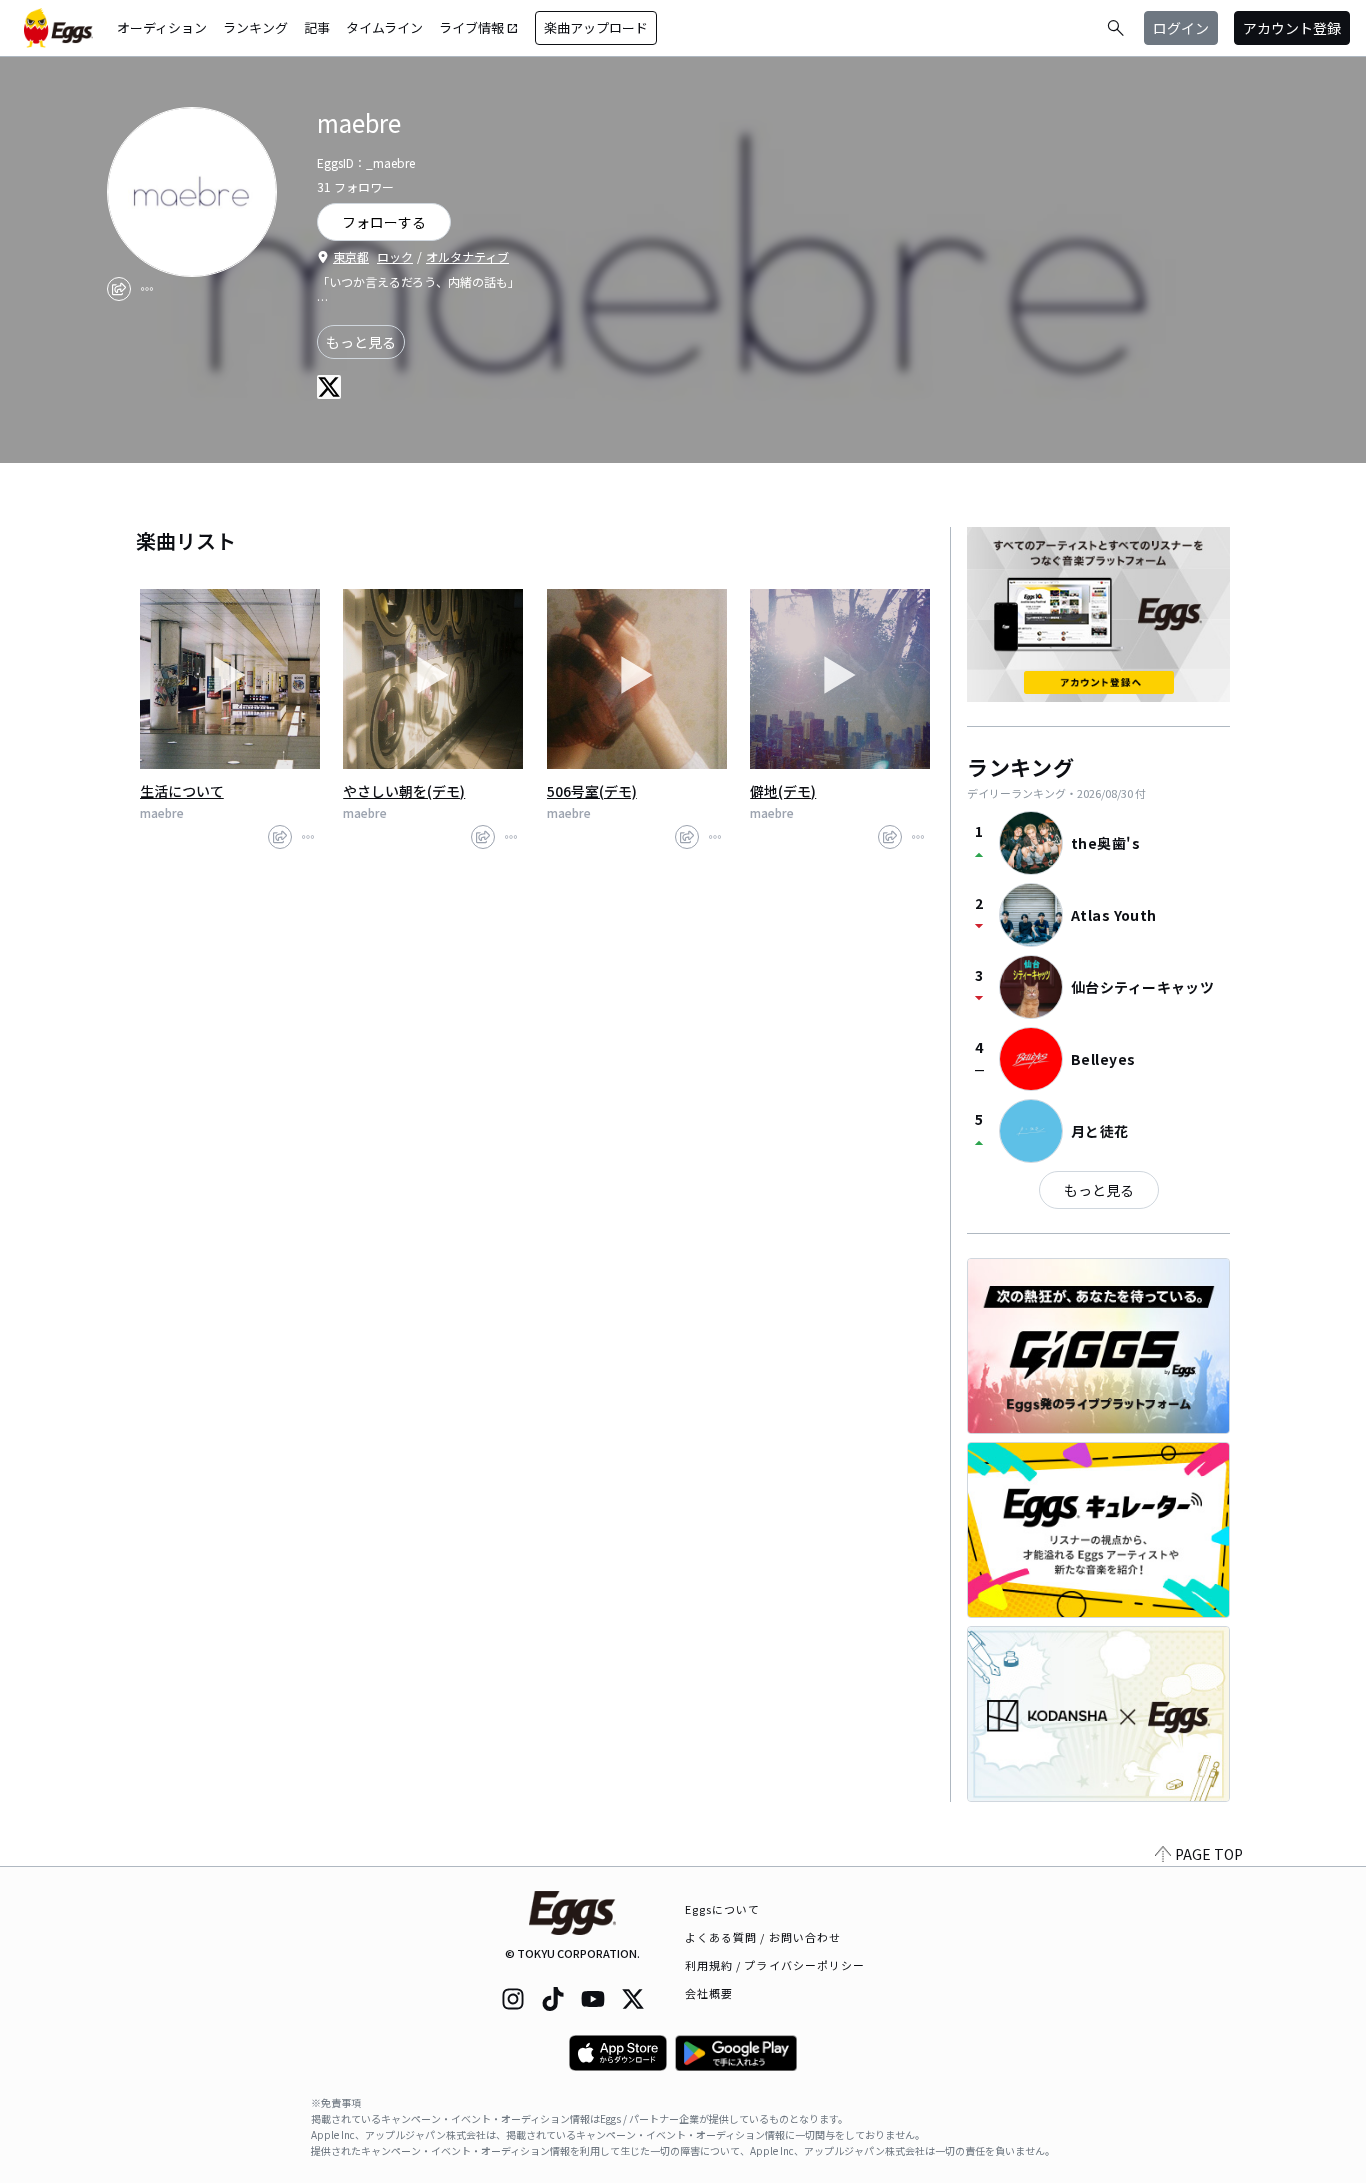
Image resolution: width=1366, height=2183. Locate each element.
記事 (317, 27)
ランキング (255, 27)
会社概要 (709, 1993)
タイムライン (384, 27)
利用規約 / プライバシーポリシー (775, 1965)
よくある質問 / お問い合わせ (763, 1937)
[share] (119, 289)
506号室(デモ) (592, 791)
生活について (182, 791)
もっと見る (361, 342)
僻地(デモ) (783, 791)
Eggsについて (723, 1909)
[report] (147, 289)
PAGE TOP (1209, 1854)
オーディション (162, 27)
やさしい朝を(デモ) (404, 791)
